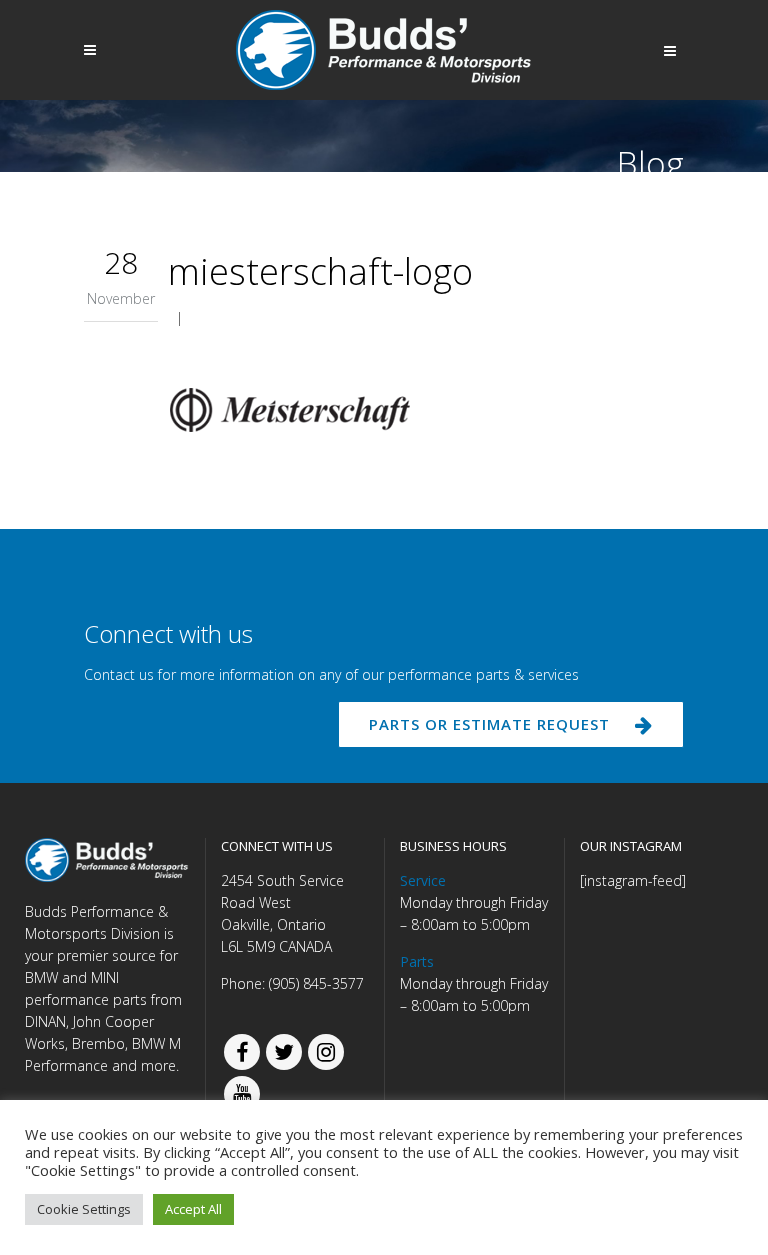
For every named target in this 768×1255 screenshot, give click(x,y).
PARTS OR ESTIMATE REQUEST (489, 724)
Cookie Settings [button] (84, 1209)
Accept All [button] (193, 1209)
